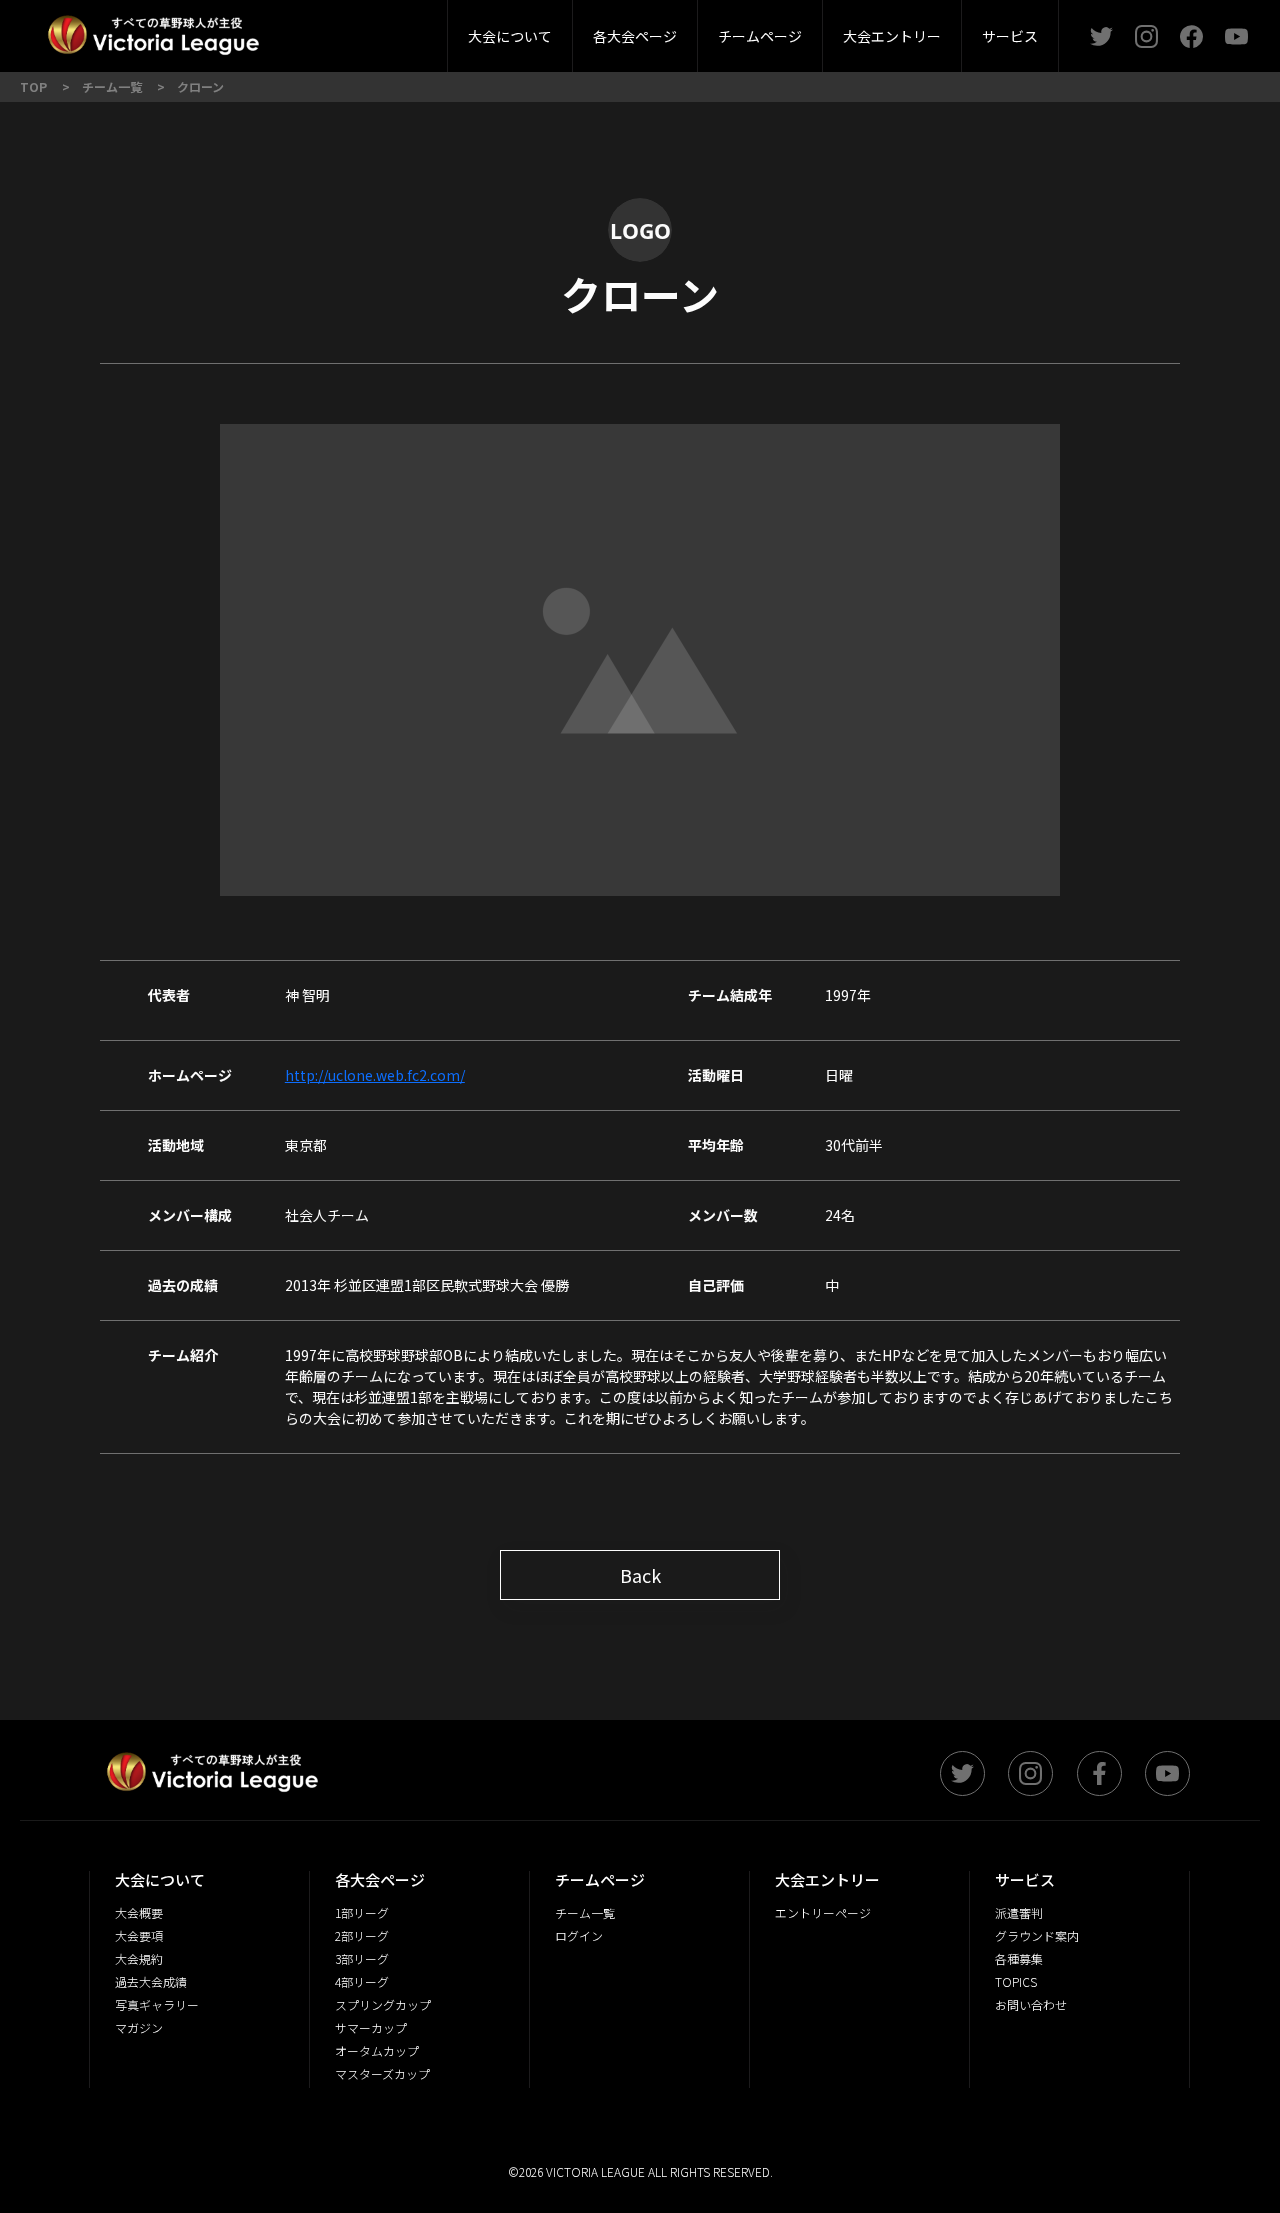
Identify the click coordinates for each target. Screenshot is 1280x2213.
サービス (1010, 36)
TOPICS (1016, 1981)
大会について (510, 36)
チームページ (760, 36)
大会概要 (348, 29)
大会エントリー (892, 36)
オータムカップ (377, 2050)
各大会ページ (635, 36)
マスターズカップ (382, 2073)
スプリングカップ (383, 2004)
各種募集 (1019, 1958)
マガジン (139, 2027)
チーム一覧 (585, 1912)
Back (640, 1575)
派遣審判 (404, 29)
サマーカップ (371, 2027)
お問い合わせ (1031, 2004)
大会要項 (139, 1935)
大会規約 (139, 1958)
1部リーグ (362, 1912)
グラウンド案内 (1037, 1935)
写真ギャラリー (157, 2004)
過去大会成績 (151, 1981)
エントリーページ (823, 1912)
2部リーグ (288, 29)
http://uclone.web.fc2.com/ (375, 1075)
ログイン (579, 1935)
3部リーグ (403, 29)
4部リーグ (362, 1981)
